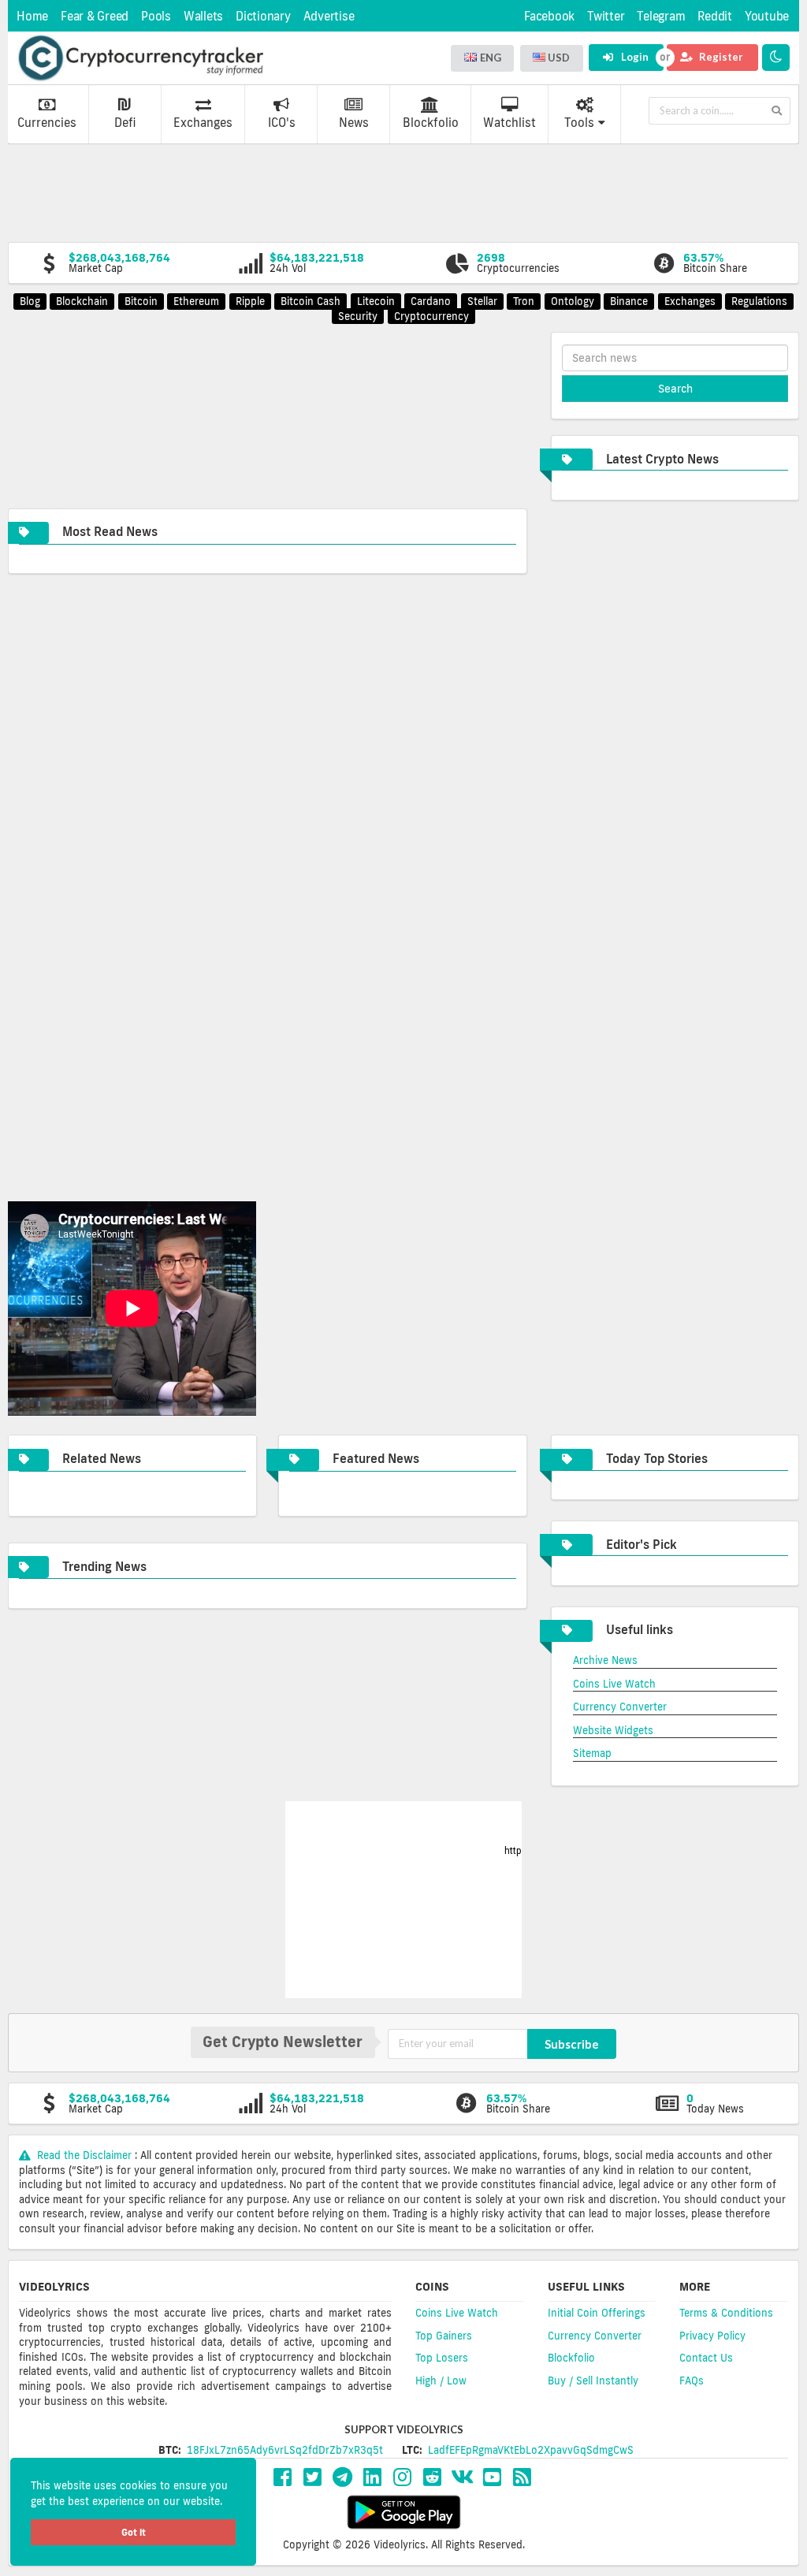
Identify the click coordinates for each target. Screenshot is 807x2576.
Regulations (759, 301)
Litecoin (376, 301)
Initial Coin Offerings (597, 2313)
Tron (524, 301)
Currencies (47, 123)
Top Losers (442, 2358)
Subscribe (572, 2044)
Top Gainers (444, 2336)
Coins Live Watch (614, 1684)
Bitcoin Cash (311, 301)
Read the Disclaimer (84, 2155)
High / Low (441, 2381)
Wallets (203, 16)
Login (634, 57)
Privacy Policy (712, 2336)
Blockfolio (431, 123)
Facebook (549, 16)
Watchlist (509, 123)
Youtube (767, 16)
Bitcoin (141, 301)
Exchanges (203, 123)
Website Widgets (613, 1730)
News (354, 123)
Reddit (715, 16)
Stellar (482, 301)
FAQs (692, 2381)
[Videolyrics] (140, 58)
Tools (579, 123)
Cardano (431, 301)
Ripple (250, 301)
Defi (125, 123)
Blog (30, 301)
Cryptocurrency (431, 316)
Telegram (661, 16)
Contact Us (706, 2358)
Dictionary (263, 16)
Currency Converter (620, 1707)
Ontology (573, 301)
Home (32, 16)
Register (720, 57)
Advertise (329, 16)
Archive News (605, 1660)
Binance (629, 301)
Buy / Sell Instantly (593, 2381)
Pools (156, 16)
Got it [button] (134, 2532)
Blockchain (82, 301)
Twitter (606, 16)
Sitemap (592, 1753)
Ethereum (196, 301)
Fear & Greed (95, 16)
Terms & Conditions (726, 2313)
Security (358, 316)
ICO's (282, 123)
